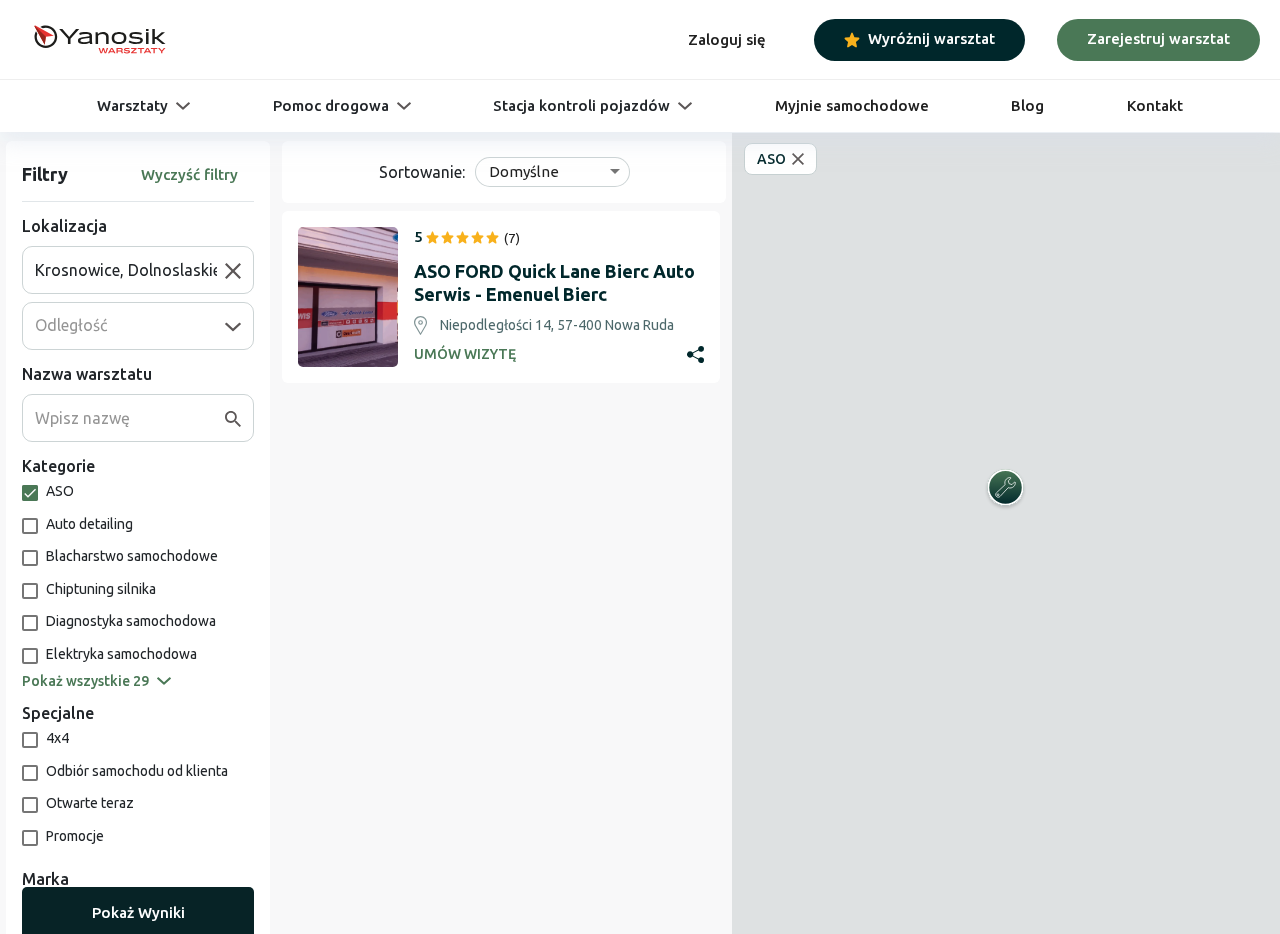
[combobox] (130, 270)
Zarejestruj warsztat (1158, 38)
